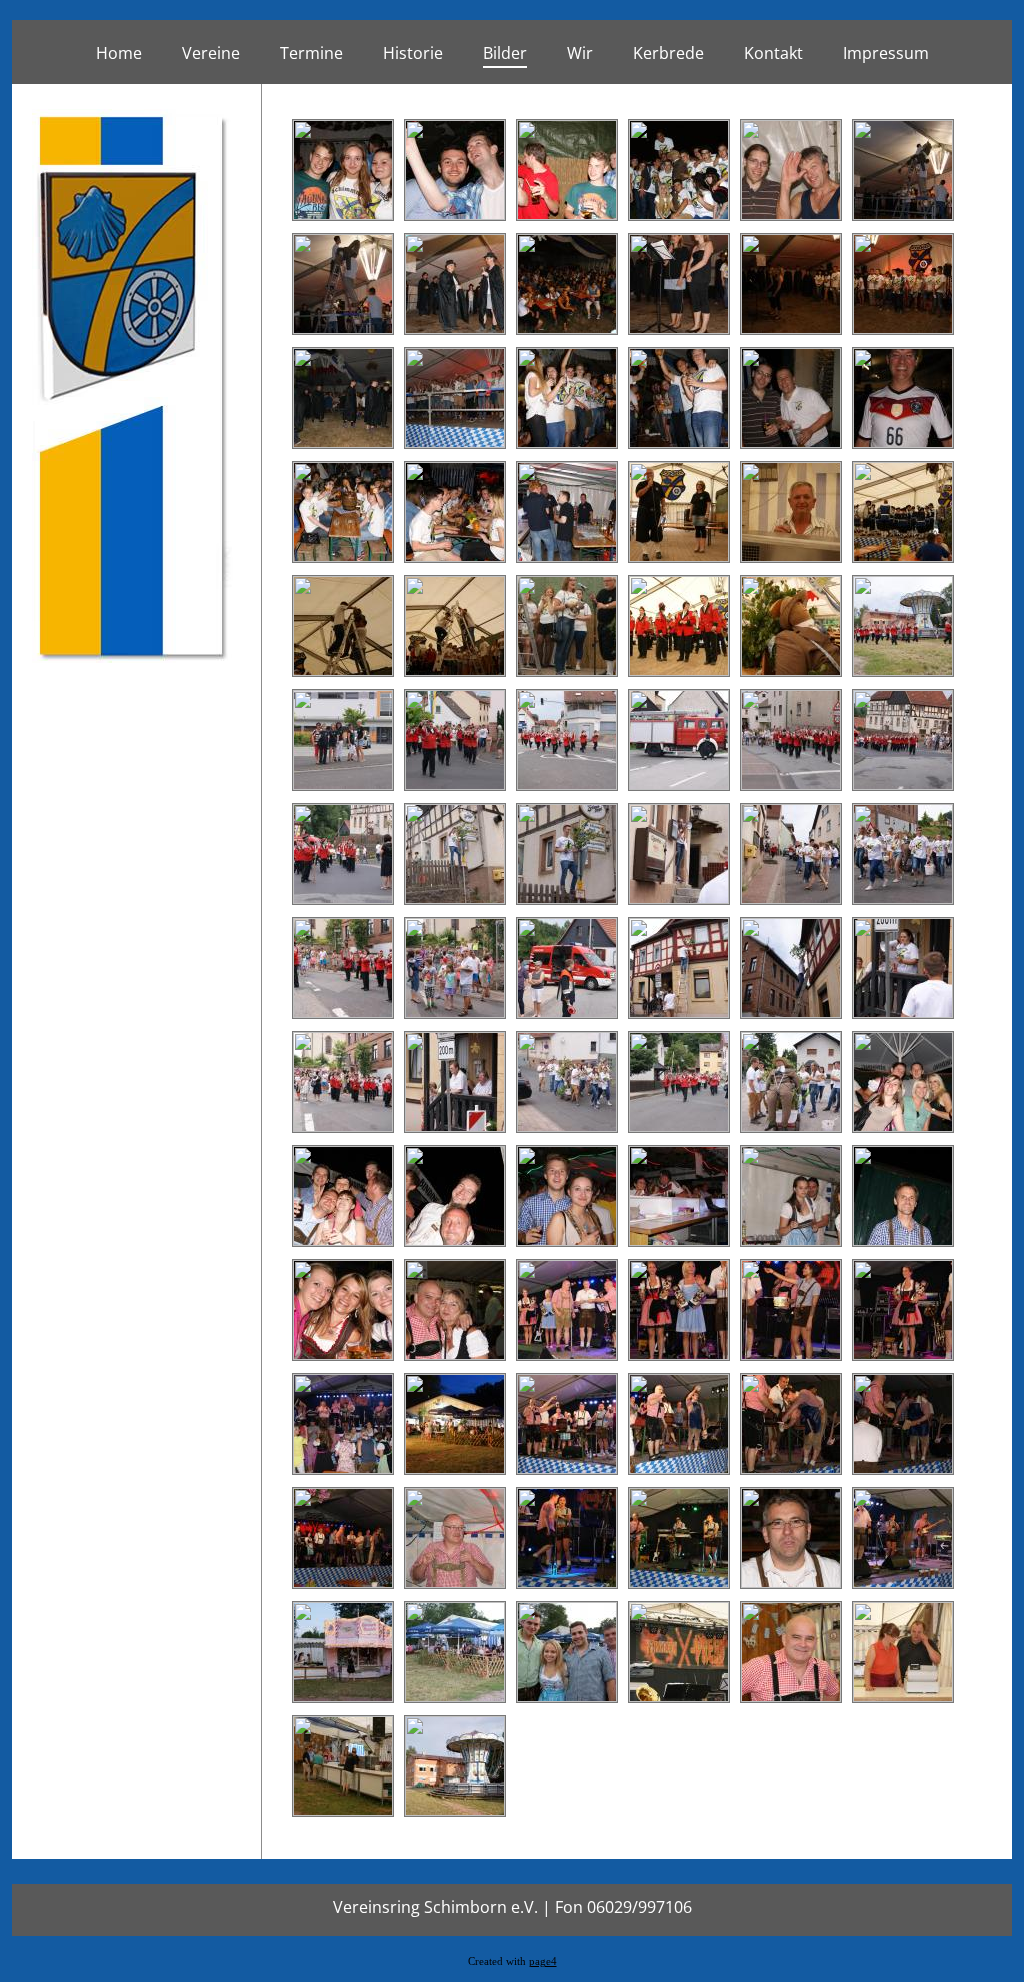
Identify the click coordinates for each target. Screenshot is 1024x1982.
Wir (580, 53)
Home (119, 53)
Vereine (211, 53)
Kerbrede (668, 53)
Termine (311, 53)
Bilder (505, 53)
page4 (543, 1961)
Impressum (886, 53)
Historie (413, 53)
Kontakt (773, 53)
